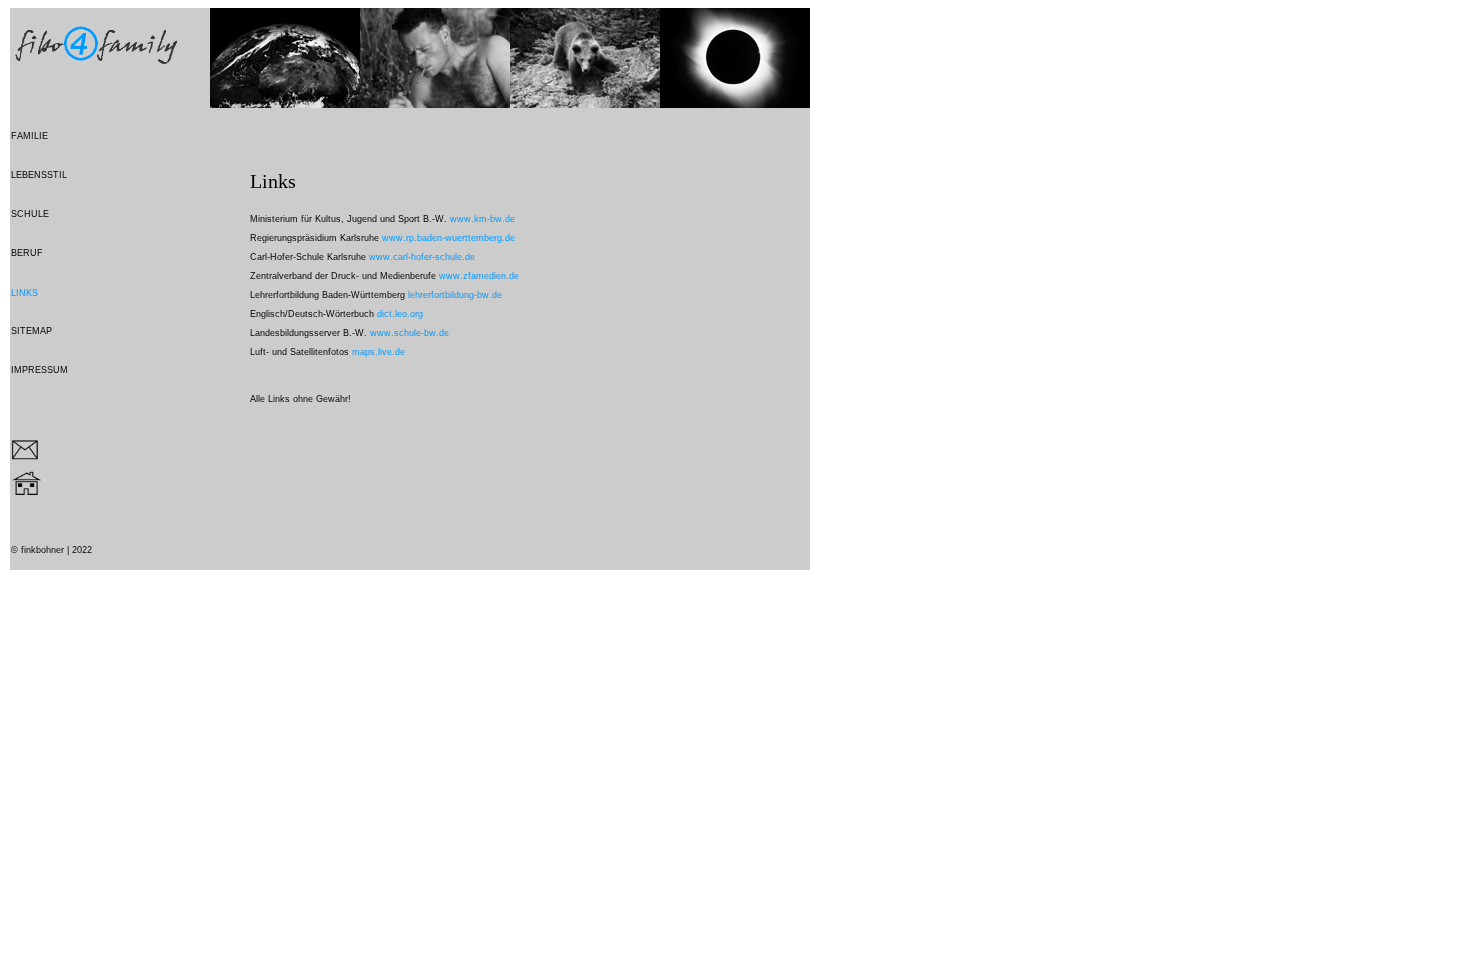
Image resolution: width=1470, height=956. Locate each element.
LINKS (24, 293)
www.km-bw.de (482, 219)
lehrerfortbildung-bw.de (455, 295)
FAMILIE (29, 136)
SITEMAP (31, 331)
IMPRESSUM (39, 370)
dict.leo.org (400, 314)
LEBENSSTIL (39, 175)
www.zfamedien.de (477, 276)
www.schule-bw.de (409, 333)
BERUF (27, 253)
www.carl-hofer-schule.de (422, 257)
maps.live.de (378, 352)
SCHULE (30, 214)
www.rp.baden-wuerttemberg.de (448, 238)
